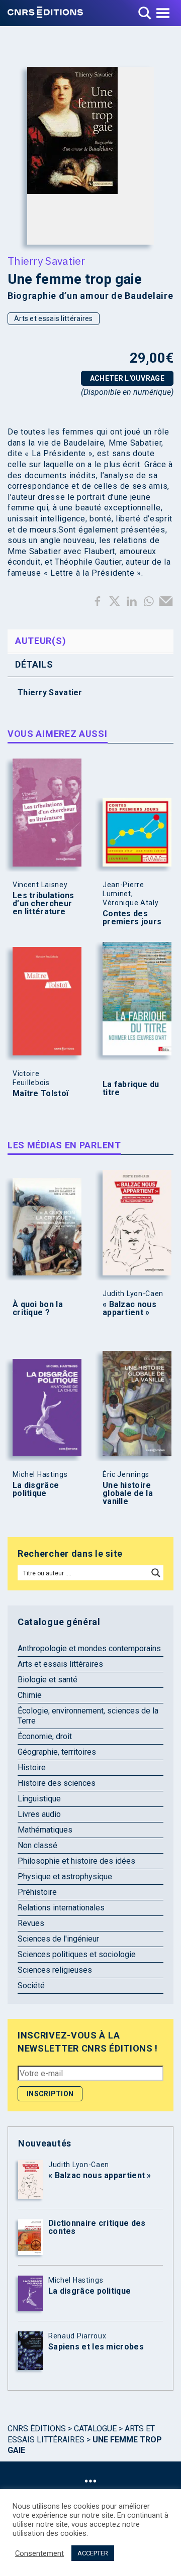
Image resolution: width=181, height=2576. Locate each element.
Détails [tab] (34, 664)
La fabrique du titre (131, 1089)
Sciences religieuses (55, 1970)
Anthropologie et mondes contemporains (89, 1648)
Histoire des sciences (57, 1783)
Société (31, 1985)
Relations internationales (61, 1908)
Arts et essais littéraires (54, 318)
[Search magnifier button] (156, 1573)
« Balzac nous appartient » (129, 1309)
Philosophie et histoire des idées (76, 1861)
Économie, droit (45, 1736)
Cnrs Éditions (37, 2429)
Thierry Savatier (47, 261)
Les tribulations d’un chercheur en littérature (43, 904)
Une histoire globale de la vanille (128, 1493)
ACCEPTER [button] (93, 2553)
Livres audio (39, 1814)
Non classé (37, 1845)
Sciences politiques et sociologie (77, 1954)
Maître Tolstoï (40, 1094)
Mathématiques (45, 1830)
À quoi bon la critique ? (38, 1309)
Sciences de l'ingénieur (58, 1939)
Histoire (32, 1767)
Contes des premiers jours (132, 918)
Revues (31, 1923)
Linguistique (39, 1799)
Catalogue (95, 2429)
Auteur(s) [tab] (40, 641)
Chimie (30, 1695)
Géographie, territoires (57, 1752)
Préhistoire (37, 1892)
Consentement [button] (39, 2553)
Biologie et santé (48, 1680)
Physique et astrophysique (65, 1876)
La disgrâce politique (36, 1489)
